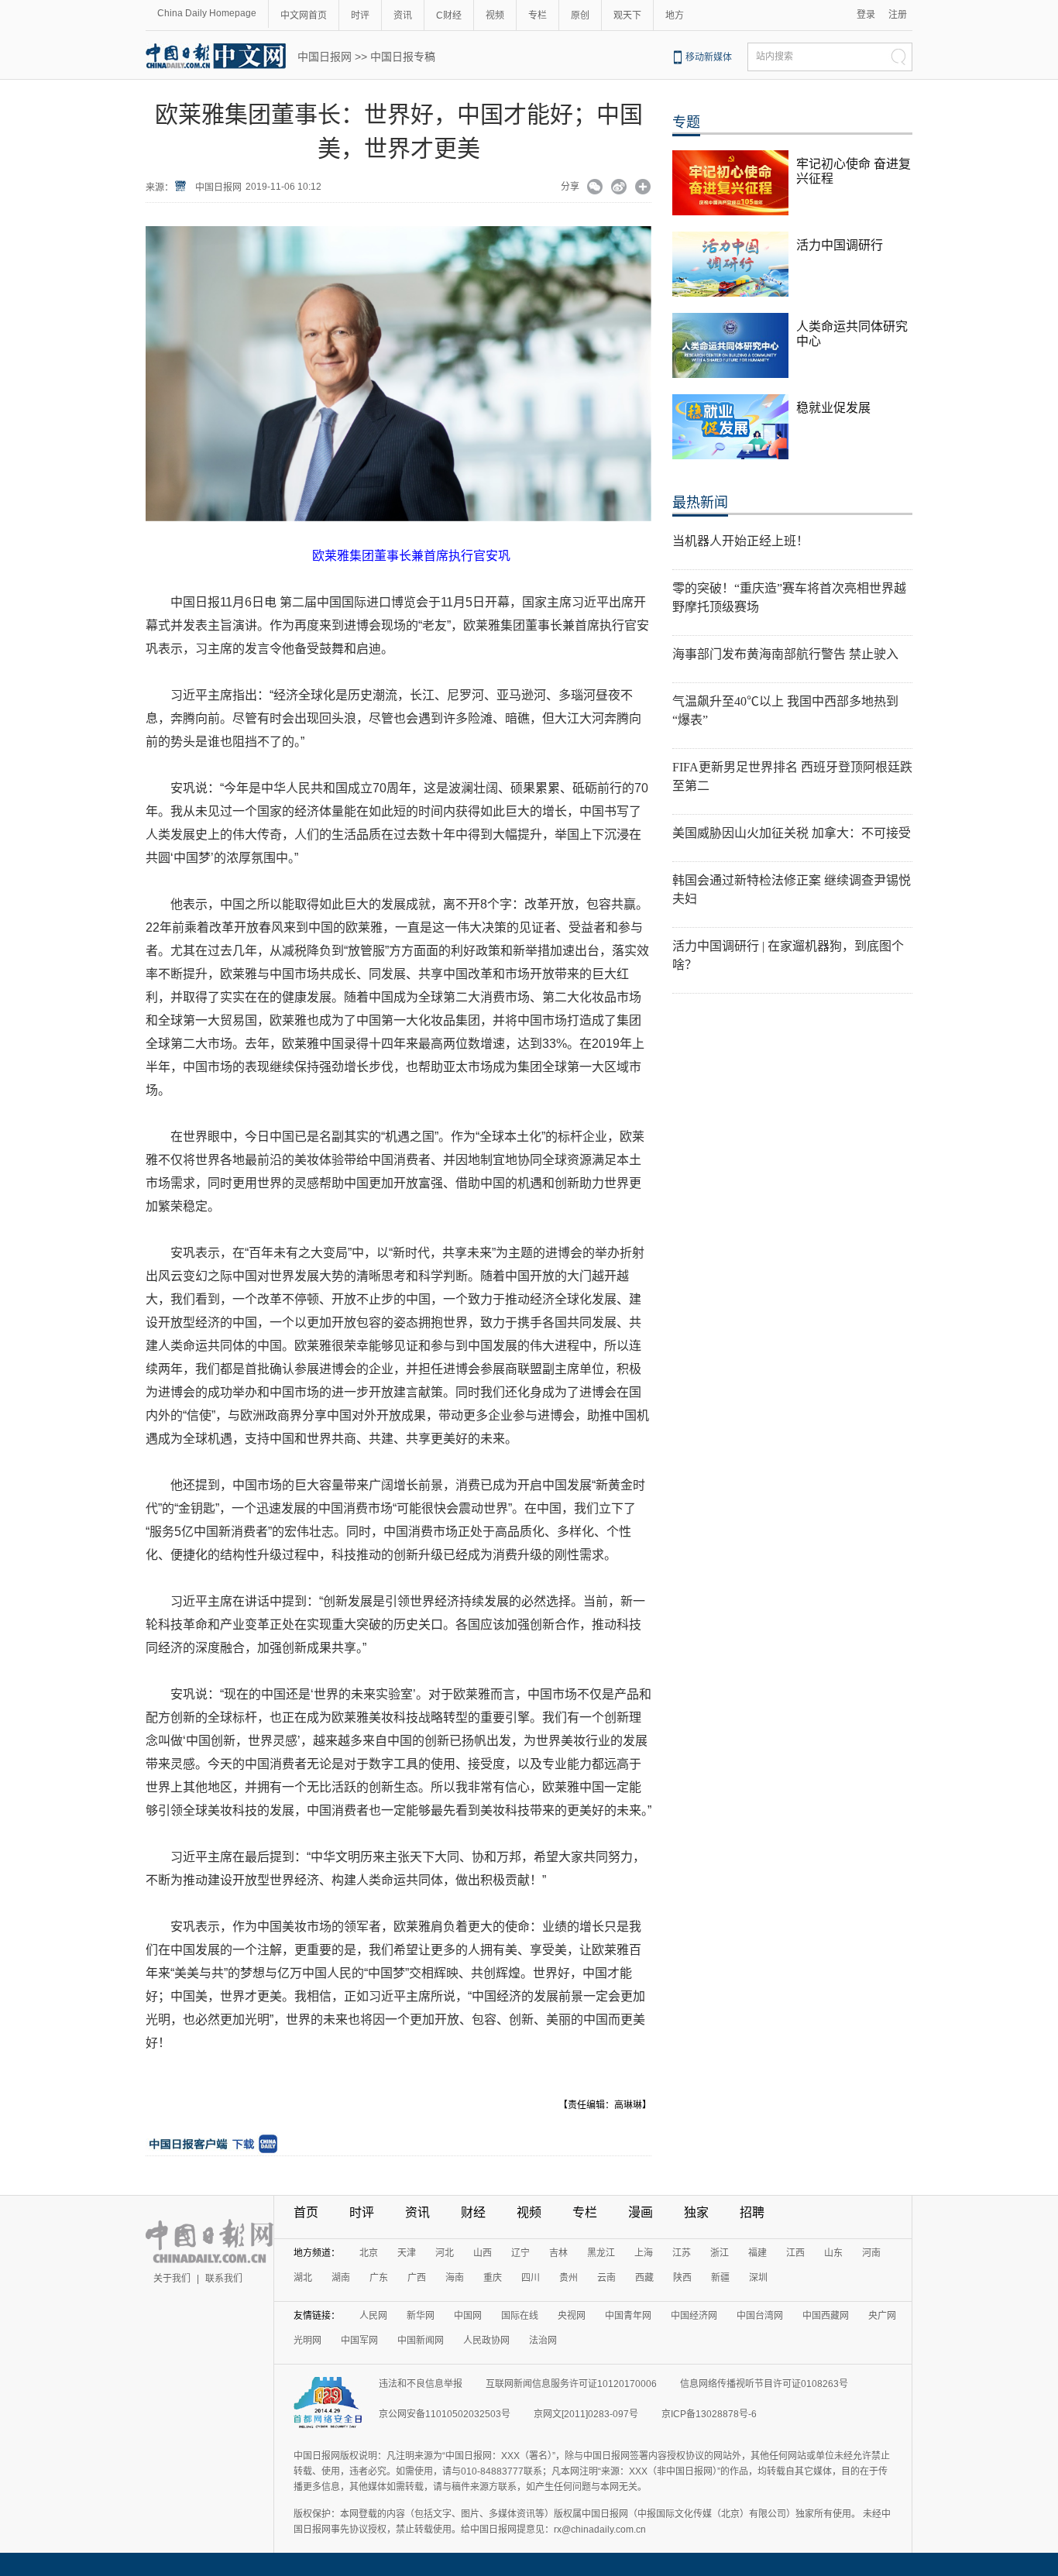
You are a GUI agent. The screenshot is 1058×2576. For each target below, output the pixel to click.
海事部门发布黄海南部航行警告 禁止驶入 (785, 654)
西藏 (644, 2278)
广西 (417, 2278)
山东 (833, 2253)
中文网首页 (304, 15)
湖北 (303, 2278)
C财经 (449, 15)
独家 (696, 2212)
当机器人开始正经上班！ (740, 541)
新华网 (421, 2316)
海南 (455, 2278)
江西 (795, 2253)
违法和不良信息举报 (421, 2384)
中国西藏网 (826, 2316)
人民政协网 (486, 2341)
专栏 (538, 15)
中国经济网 (694, 2316)
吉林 (558, 2253)
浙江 (720, 2253)
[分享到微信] (595, 188)
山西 (483, 2253)
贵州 (569, 2278)
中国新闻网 (421, 2341)
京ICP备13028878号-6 (709, 2414)
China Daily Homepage (207, 13)
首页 (306, 2212)
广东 (379, 2278)
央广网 (882, 2316)
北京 (369, 2253)
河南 (871, 2253)
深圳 (758, 2278)
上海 (644, 2253)
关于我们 (172, 2279)
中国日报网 (325, 57)
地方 (675, 15)
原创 (580, 15)
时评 (360, 15)
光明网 (307, 2341)
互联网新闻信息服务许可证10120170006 (571, 2384)
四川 (531, 2278)
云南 (606, 2278)
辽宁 (520, 2253)
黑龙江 (601, 2253)
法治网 (543, 2341)
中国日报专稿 (403, 57)
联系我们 (224, 2279)
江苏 (682, 2253)
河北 (445, 2253)
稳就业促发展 (833, 408)
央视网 (572, 2316)
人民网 (373, 2316)
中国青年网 (628, 2316)
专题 (686, 122)
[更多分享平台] (643, 188)
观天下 (627, 15)
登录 (866, 15)
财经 (473, 2212)
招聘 (752, 2212)
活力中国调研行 (840, 245)
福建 (757, 2253)
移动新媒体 (709, 57)
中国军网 (359, 2341)
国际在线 (520, 2316)
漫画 (641, 2212)
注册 (898, 15)
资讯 (403, 15)
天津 (407, 2253)
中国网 (468, 2316)
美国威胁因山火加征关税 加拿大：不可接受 (792, 833)
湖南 (341, 2278)
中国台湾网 (760, 2316)
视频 (495, 15)
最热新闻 (700, 503)
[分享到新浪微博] (619, 188)
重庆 (493, 2278)
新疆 (720, 2278)
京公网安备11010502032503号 (445, 2414)
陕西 (682, 2278)
